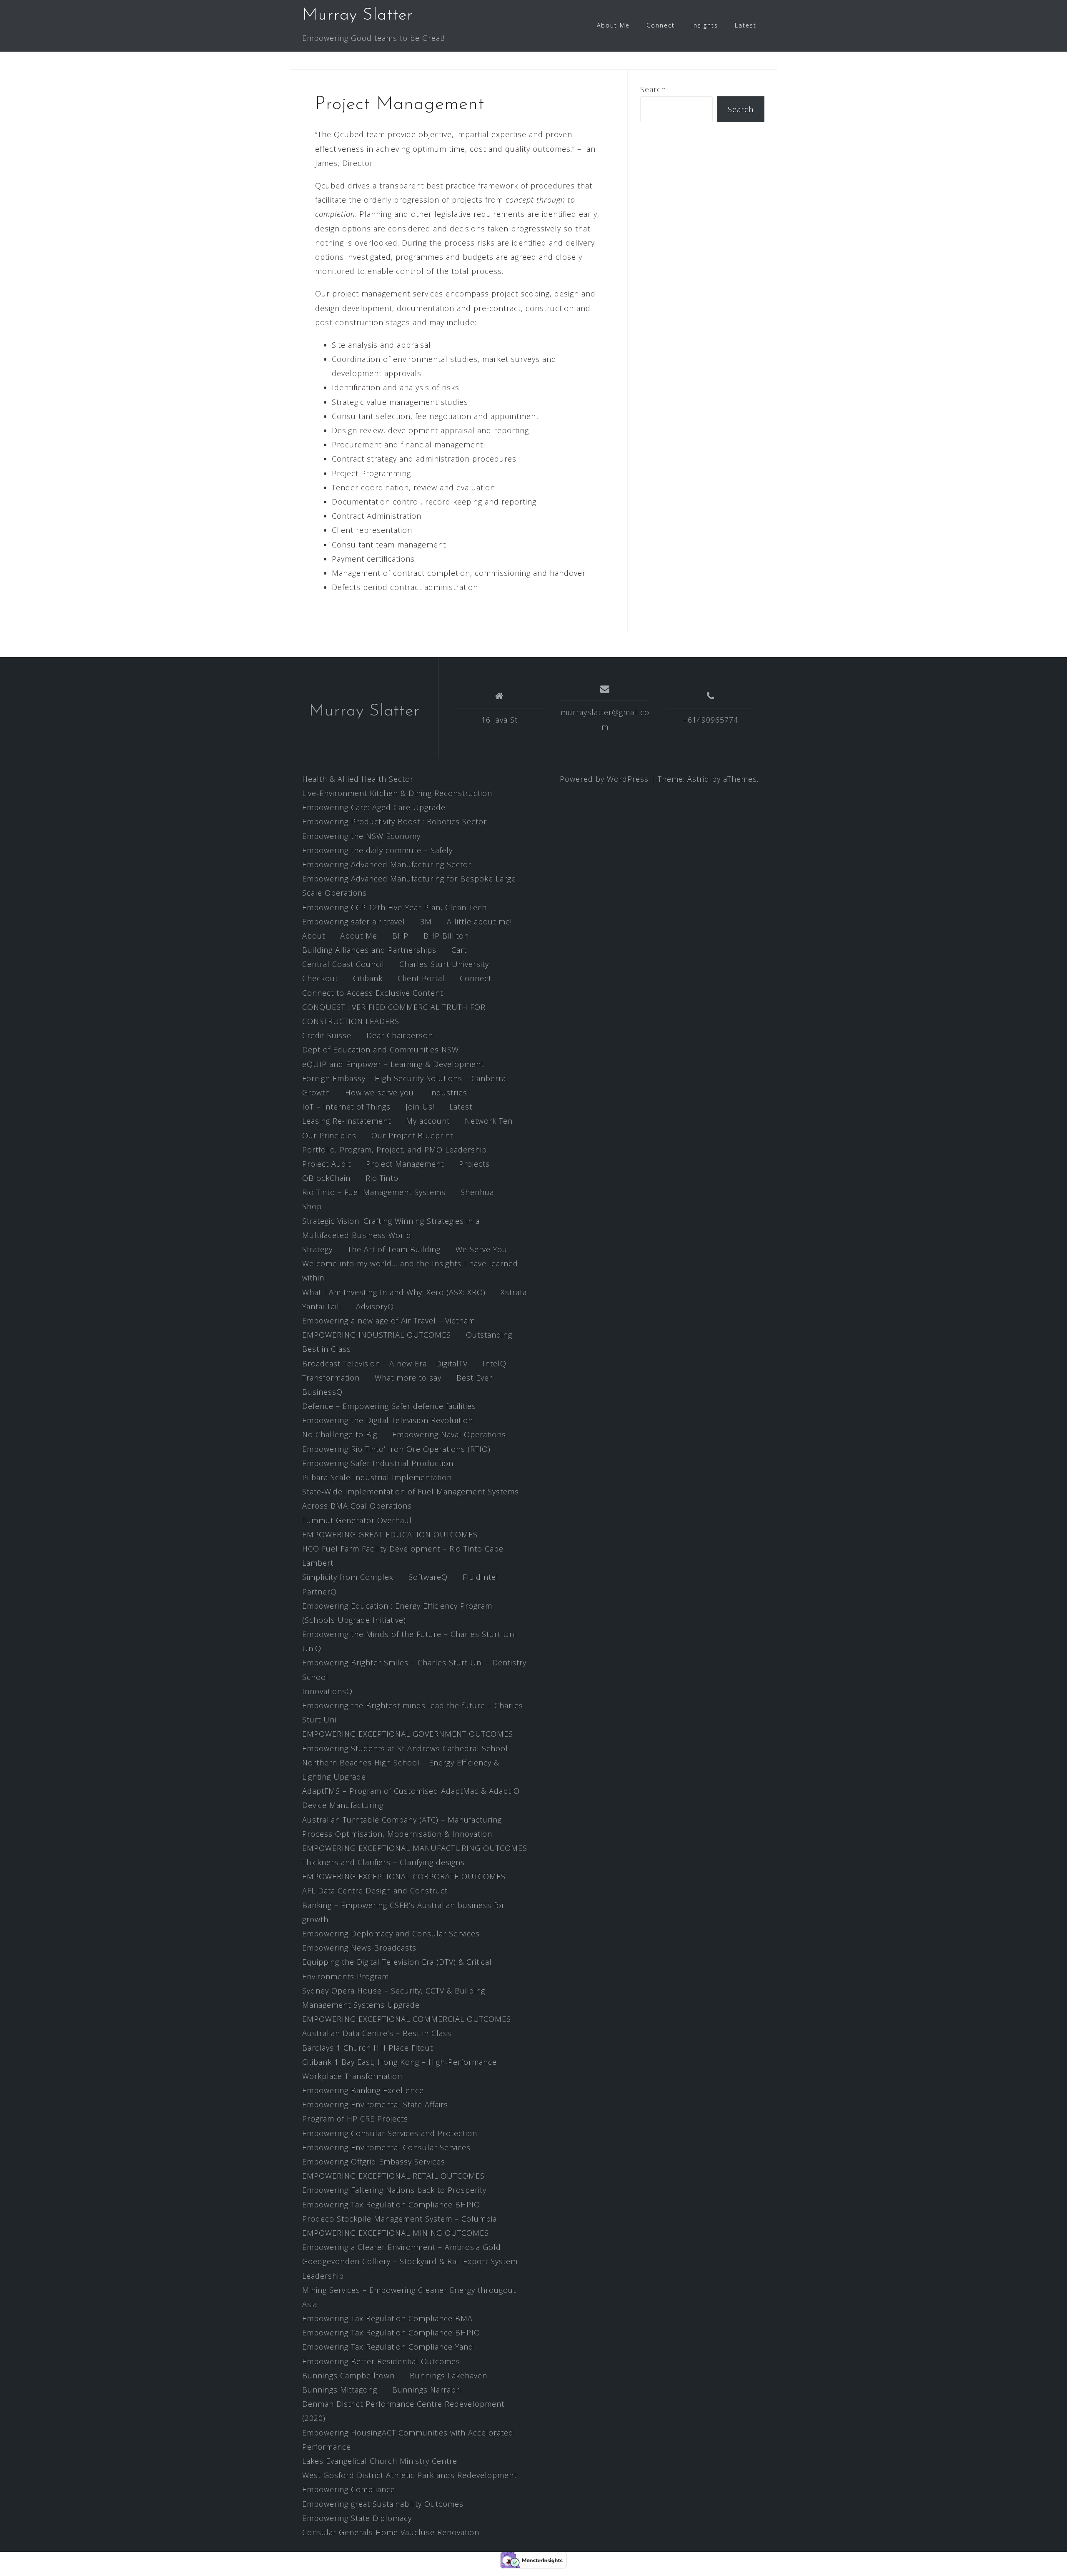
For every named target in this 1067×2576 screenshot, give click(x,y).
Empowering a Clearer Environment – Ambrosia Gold (402, 2247)
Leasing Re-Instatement (347, 1121)
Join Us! (420, 1107)
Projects (474, 1164)
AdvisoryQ (375, 1306)
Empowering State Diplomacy (357, 2518)
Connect (661, 25)
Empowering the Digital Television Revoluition (388, 1420)
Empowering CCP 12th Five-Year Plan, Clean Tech (394, 907)
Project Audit (327, 1164)
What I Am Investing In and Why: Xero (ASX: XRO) (394, 1292)
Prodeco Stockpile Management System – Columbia (399, 2219)
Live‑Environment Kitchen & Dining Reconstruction (397, 793)
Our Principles (329, 1135)
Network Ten (489, 1121)
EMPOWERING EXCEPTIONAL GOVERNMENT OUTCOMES (408, 1734)
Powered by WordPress (604, 779)
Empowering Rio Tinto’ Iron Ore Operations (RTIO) (396, 1449)
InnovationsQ (327, 1691)
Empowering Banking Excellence (363, 2090)
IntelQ (495, 1363)
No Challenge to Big (340, 1434)
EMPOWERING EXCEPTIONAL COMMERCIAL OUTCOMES (407, 2019)
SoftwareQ (428, 1577)
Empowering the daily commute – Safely (377, 850)
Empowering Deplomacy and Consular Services (391, 1933)
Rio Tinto (382, 1178)
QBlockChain (326, 1178)
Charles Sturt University (444, 964)
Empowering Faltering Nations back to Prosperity (394, 2190)
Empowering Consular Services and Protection (390, 2133)
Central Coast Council (343, 964)
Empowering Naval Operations (449, 1434)
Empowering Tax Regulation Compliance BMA (387, 2318)
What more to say (408, 1378)
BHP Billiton (446, 936)
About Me (613, 25)
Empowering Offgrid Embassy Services (374, 2162)
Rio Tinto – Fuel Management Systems (374, 1192)
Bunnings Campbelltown (348, 2375)
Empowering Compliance (349, 2489)
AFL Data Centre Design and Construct (375, 1891)
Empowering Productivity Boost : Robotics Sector (394, 821)
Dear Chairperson (400, 1035)
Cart (459, 950)
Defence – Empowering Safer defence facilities (389, 1406)
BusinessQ (322, 1392)
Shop (312, 1206)
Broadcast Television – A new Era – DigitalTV (385, 1363)
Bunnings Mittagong (340, 2390)
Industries (448, 1092)
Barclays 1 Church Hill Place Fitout (368, 2048)
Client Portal (421, 978)
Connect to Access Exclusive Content (373, 993)
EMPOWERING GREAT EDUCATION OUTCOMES (390, 1534)
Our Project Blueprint (412, 1135)
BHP (400, 936)
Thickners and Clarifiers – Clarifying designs (383, 1862)
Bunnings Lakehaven (448, 2375)
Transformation (331, 1378)
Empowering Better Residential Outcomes (381, 2361)
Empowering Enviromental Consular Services (386, 2147)
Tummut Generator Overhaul (357, 1520)
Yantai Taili (322, 1306)
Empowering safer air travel (354, 921)
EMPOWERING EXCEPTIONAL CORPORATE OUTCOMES (404, 1876)
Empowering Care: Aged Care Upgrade (374, 807)
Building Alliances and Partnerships (369, 950)
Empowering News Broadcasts (359, 1948)
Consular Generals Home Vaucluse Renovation (391, 2532)
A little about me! (479, 921)
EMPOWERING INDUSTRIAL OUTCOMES (377, 1335)
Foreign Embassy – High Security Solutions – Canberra (404, 1078)
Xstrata (514, 1292)
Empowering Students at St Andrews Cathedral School (405, 1748)
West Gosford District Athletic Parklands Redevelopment (410, 2475)
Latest (746, 25)
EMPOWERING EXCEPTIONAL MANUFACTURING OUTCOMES (415, 1848)
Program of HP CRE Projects (355, 2119)
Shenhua (477, 1192)
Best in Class (327, 1349)
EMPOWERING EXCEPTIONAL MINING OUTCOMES (396, 2233)
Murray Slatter (358, 15)
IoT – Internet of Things (346, 1107)
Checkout (320, 978)
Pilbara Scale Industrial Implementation (377, 1477)
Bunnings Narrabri (427, 2390)
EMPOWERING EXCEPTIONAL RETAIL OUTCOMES (393, 2176)
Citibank (368, 978)
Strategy (317, 1249)
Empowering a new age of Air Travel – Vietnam (389, 1321)
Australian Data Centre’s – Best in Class (377, 2033)
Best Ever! (475, 1378)
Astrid (698, 779)
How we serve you (379, 1092)
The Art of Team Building (394, 1249)
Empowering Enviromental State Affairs (375, 2104)
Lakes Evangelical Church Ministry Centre (380, 2461)
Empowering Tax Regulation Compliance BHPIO (391, 2204)
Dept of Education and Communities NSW (381, 1049)
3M (426, 921)
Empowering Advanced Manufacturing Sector (387, 864)
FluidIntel (481, 1577)
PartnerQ (319, 1592)
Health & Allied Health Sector (358, 779)
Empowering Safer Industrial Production (378, 1463)
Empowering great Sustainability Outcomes (383, 2504)
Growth (316, 1092)
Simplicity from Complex (348, 1577)
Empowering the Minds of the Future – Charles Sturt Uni (409, 1634)
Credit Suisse (327, 1035)
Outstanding (489, 1335)
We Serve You (481, 1249)
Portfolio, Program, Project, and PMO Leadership (394, 1150)
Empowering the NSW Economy (361, 836)
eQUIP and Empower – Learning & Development (393, 1064)
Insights (705, 25)
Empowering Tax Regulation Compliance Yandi (389, 2347)
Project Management (405, 1164)
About (314, 936)
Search (653, 89)
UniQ (312, 1648)
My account (428, 1121)
